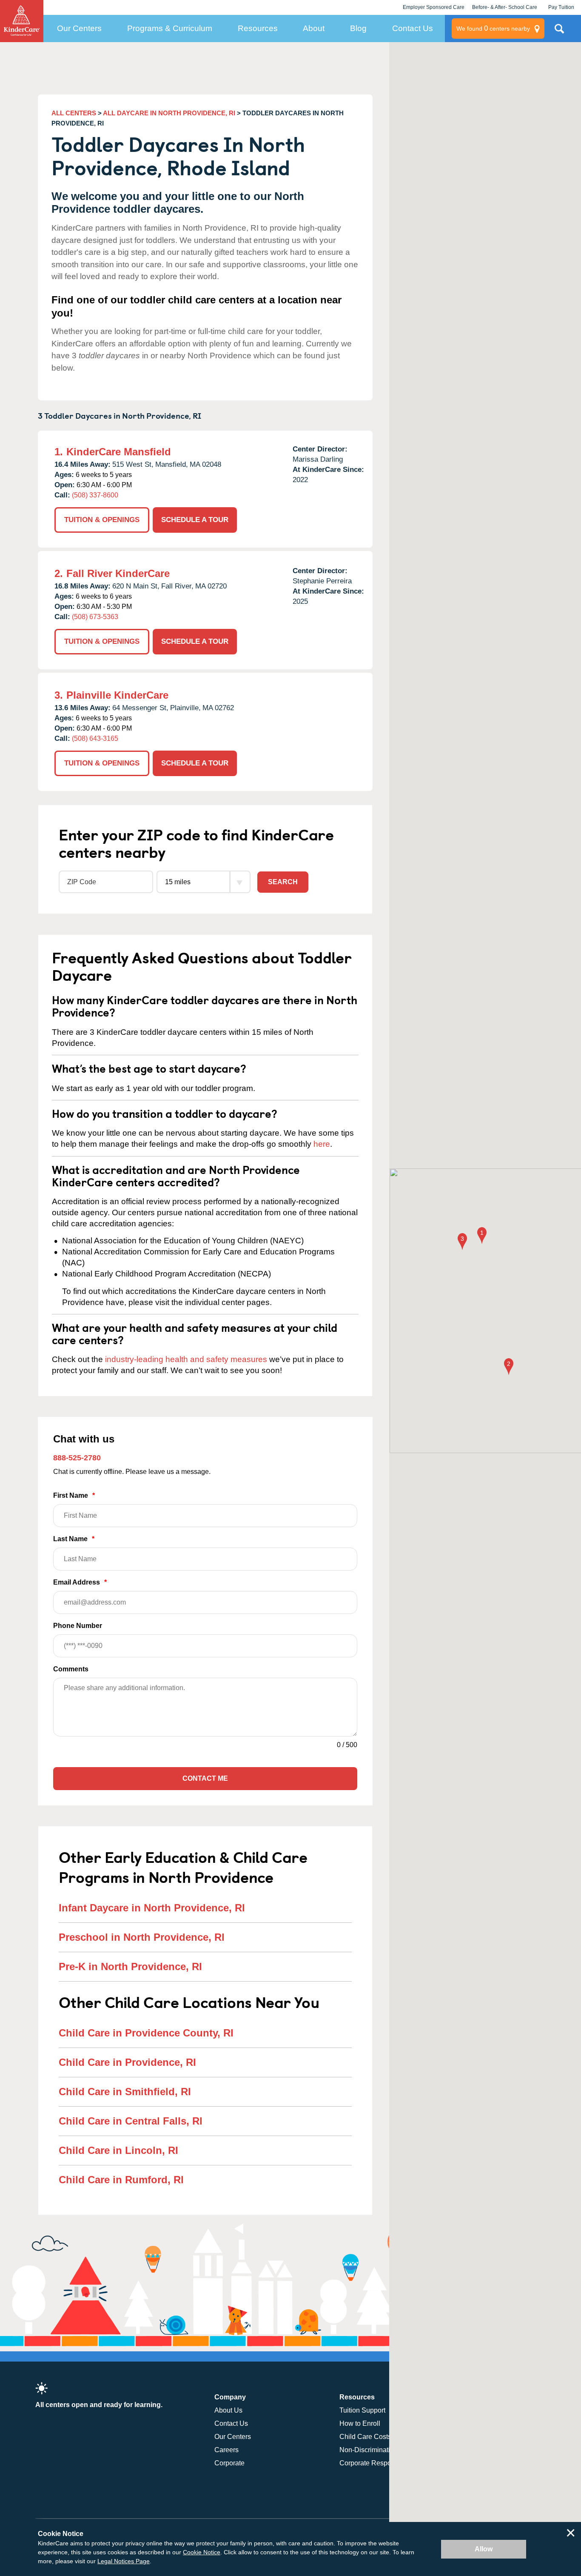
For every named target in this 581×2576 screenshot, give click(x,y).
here (322, 1144)
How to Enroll (360, 2423)
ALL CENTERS (74, 113)
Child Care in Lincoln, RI (118, 2150)
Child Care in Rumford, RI (121, 2180)
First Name (74, 1495)
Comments (71, 1669)
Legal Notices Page (124, 2561)
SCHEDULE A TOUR (195, 520)
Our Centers (79, 28)
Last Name (74, 1539)
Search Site (559, 32)
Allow (484, 2549)
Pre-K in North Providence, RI (130, 1966)
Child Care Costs (365, 2437)
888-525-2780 (77, 1458)
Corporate (229, 2463)
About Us (228, 2410)
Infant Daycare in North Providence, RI (152, 1908)
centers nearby (493, 28)
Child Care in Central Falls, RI (131, 2121)
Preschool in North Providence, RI (142, 1937)
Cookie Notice (202, 2552)
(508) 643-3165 (95, 738)
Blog (358, 28)
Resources (258, 28)
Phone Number (78, 1626)
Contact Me (205, 1778)
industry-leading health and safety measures (186, 1359)
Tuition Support (362, 2410)
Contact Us (413, 28)
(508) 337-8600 (95, 495)
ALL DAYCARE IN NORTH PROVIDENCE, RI (169, 113)
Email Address (80, 1582)
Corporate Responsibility (377, 2463)
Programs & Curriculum (170, 28)
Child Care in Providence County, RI (146, 2033)
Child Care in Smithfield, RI (125, 2092)
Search (283, 882)
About (314, 28)
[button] (482, 1236)
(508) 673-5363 (95, 617)
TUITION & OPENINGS (102, 520)
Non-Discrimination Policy (379, 2450)
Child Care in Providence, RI (127, 2062)
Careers (226, 2450)
